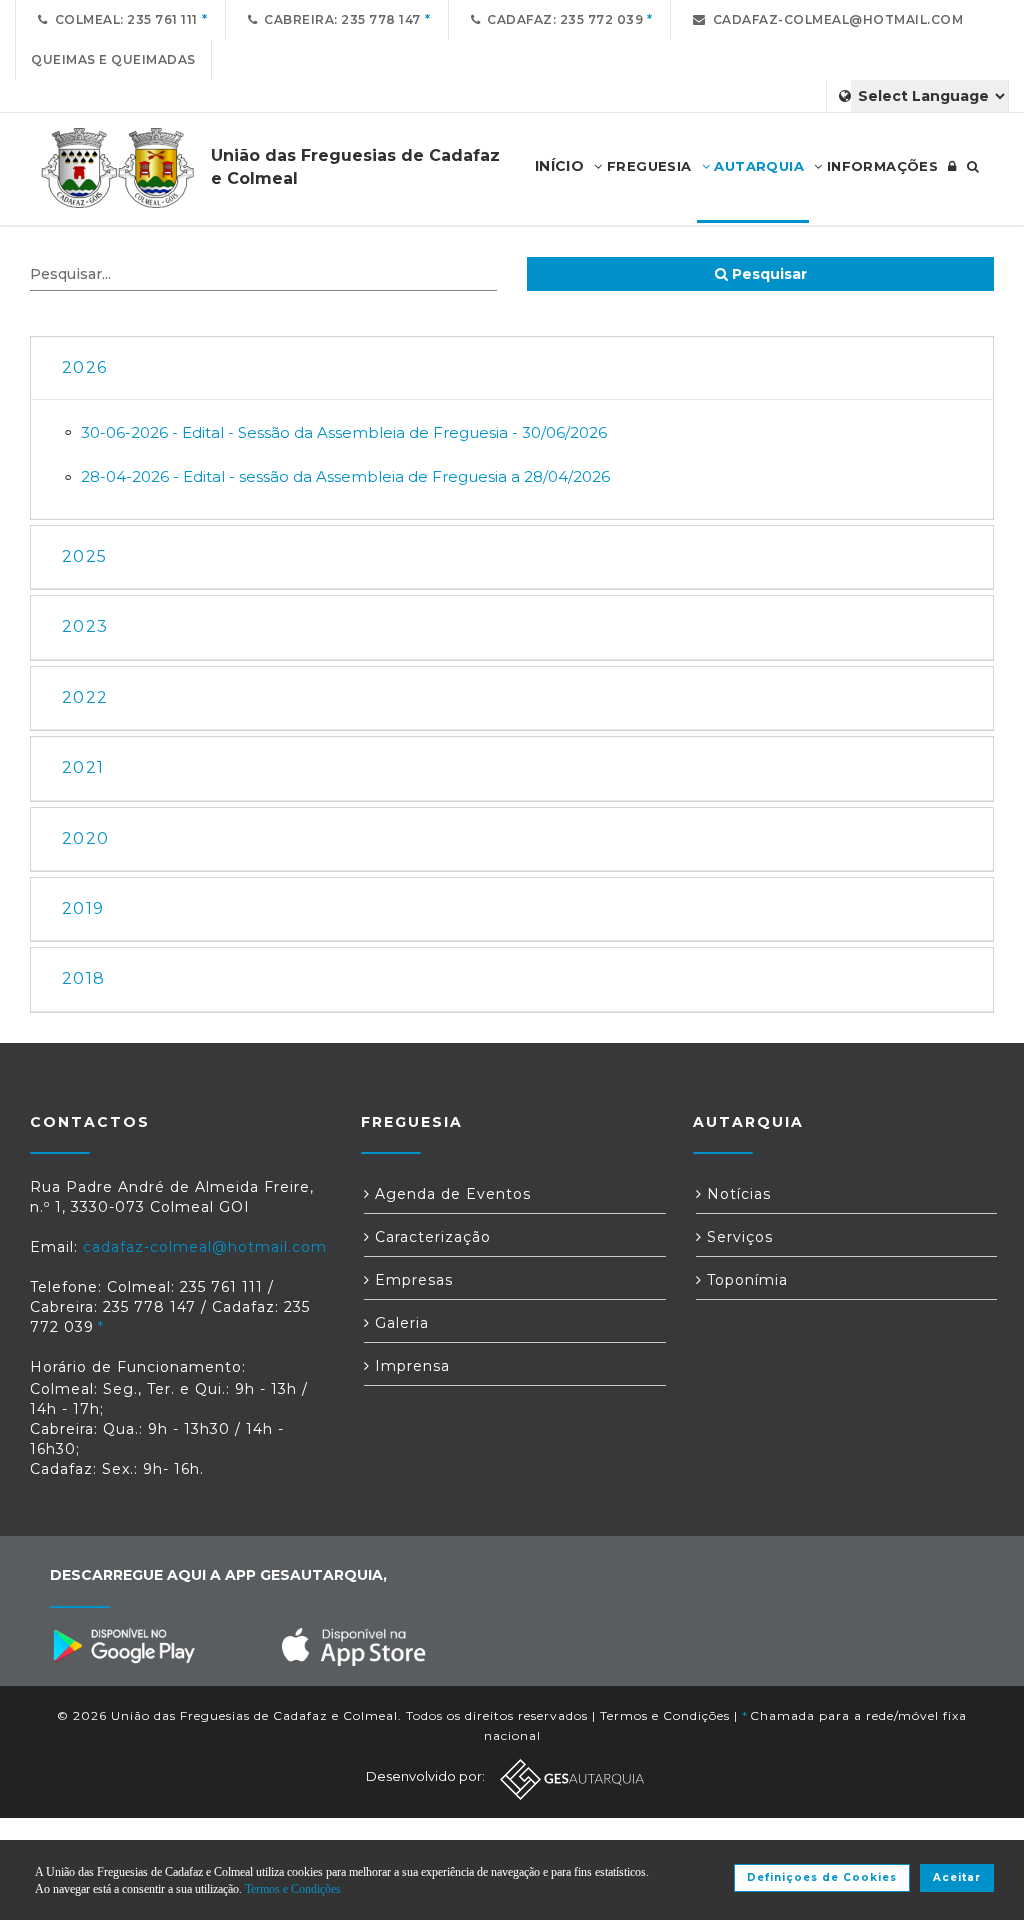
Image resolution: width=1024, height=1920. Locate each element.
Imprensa (410, 1366)
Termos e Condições (665, 1715)
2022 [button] (85, 697)
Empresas (411, 1280)
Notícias (736, 1194)
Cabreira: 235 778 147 (339, 19)
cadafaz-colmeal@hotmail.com (835, 19)
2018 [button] (83, 978)
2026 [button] (84, 367)
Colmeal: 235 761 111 (123, 19)
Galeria (399, 1323)
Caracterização (430, 1237)
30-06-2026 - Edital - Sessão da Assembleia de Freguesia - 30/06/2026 (344, 432)
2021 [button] (83, 767)
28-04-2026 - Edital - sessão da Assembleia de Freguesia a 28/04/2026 (345, 476)
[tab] (512, 368)
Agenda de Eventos (450, 1194)
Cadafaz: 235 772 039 (561, 19)
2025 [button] (84, 556)
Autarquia (757, 166)
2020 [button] (85, 838)
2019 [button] (83, 908)
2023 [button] (85, 626)
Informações (880, 166)
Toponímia (745, 1280)
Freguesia (647, 166)
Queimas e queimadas (113, 59)
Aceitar (957, 1877)
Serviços (737, 1237)
